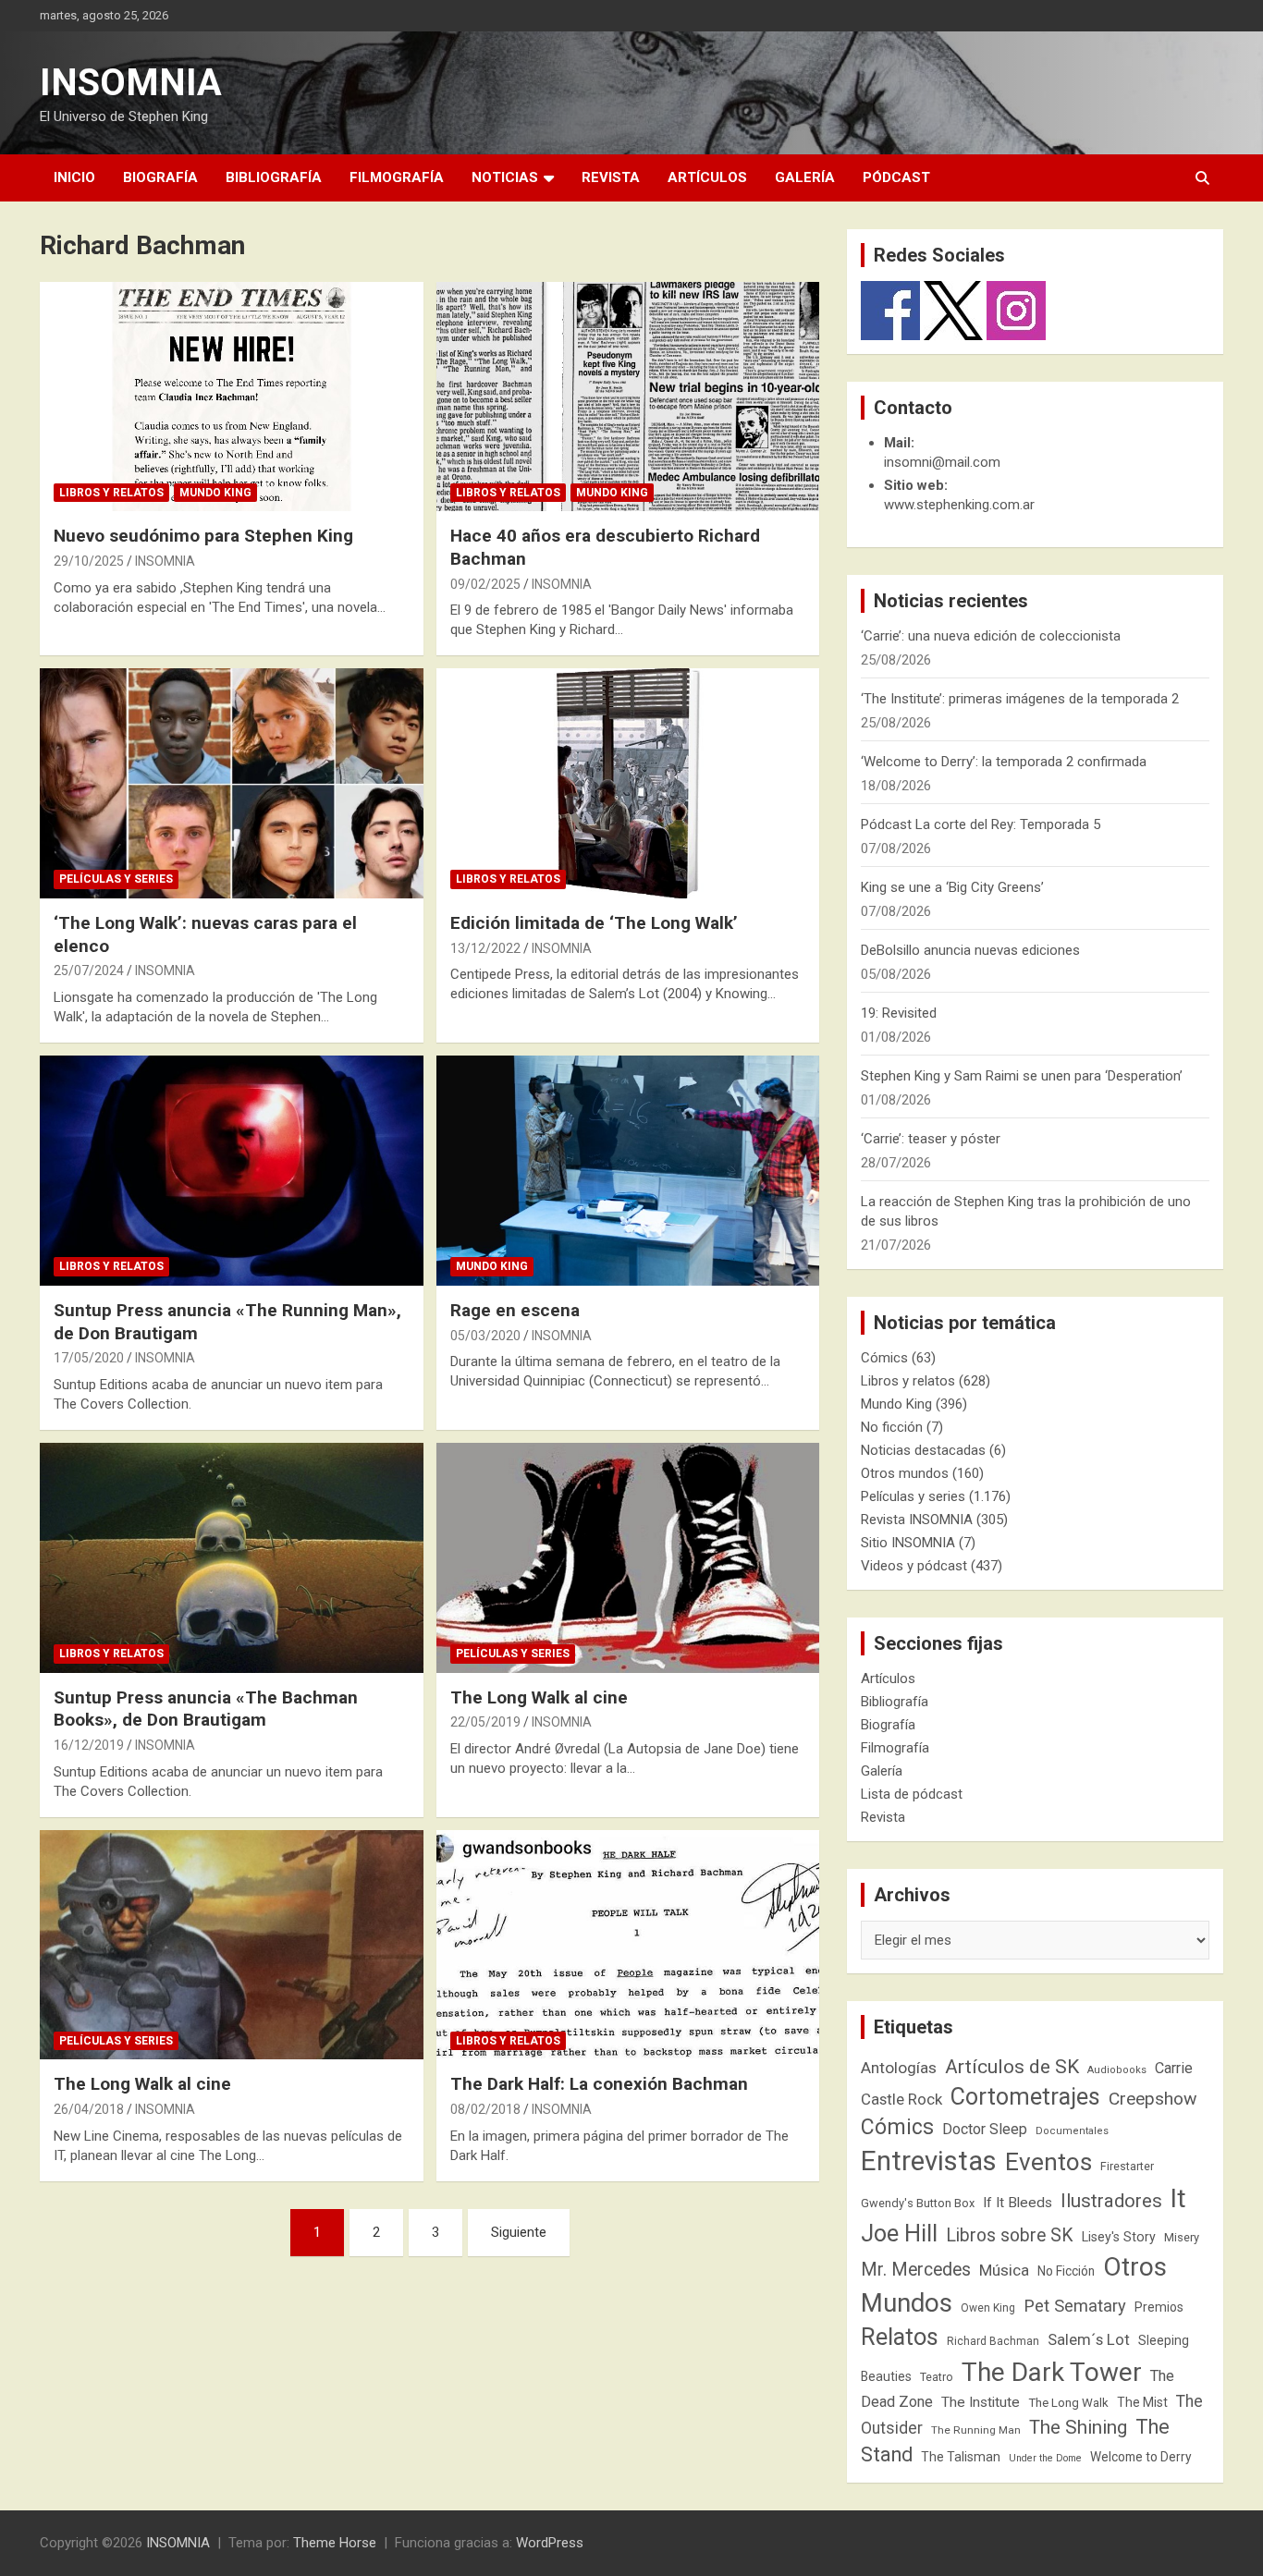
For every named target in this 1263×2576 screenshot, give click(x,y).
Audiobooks (1117, 2070)
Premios (1159, 2307)
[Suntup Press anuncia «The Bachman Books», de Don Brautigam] (232, 1557)
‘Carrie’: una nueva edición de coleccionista (991, 636)
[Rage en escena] (627, 1170)
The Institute (981, 2402)
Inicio (74, 177)
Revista (611, 177)
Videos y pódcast (914, 1566)
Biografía (160, 177)
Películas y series (116, 879)
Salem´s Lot (1089, 2339)
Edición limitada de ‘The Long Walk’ (594, 923)
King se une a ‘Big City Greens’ (952, 887)
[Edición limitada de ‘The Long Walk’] (627, 784)
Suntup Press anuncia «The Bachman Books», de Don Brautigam (206, 1709)
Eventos (1048, 2162)
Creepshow (1153, 2099)
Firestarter (1127, 2166)
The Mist (1142, 2402)
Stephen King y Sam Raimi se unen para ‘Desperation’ (1022, 1076)
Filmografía (397, 177)
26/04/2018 (89, 2109)
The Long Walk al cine (539, 1697)
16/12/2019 (89, 1745)
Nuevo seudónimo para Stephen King (203, 536)
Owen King (988, 2308)
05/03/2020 (485, 1336)
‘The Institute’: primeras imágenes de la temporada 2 (1020, 699)
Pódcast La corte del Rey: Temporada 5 (981, 824)
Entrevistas (929, 2161)
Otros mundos (905, 1473)
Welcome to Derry (1141, 2457)
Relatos (900, 2337)
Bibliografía (274, 177)
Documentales (1072, 2131)
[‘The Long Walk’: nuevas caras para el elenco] (232, 784)
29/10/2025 (89, 561)
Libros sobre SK (1010, 2235)
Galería (805, 177)
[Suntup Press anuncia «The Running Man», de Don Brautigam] (232, 1170)
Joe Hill (899, 2234)
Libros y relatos (111, 493)
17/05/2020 (89, 1358)
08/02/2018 (485, 2109)
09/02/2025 (485, 584)
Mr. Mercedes (916, 2270)
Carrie (1174, 2068)
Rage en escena (515, 1310)
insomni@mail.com (942, 462)
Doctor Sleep (985, 2129)
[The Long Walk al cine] (627, 1557)
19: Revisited (899, 1013)
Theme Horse (335, 2543)
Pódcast (896, 177)
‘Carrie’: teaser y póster (931, 1139)
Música (1004, 2270)
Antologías (899, 2068)
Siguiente (519, 2232)
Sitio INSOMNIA (908, 1543)
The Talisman (961, 2457)
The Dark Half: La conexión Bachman (599, 2084)
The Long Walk (1068, 2403)
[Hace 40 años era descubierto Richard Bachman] (627, 397)
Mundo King (215, 493)
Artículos (707, 177)
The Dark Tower (1052, 2372)
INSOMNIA (131, 83)
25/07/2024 (89, 971)
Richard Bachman (993, 2341)
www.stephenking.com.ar (959, 505)
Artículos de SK (1012, 2066)
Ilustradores (1111, 2201)
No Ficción (1066, 2271)
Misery (1182, 2237)
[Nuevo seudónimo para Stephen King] (232, 397)
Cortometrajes (1025, 2097)
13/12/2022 (485, 948)
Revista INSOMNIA (917, 1520)
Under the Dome (1045, 2458)
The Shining (1078, 2427)
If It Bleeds (1018, 2203)
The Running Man (976, 2430)
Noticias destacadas (923, 1450)
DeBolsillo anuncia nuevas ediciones (970, 950)
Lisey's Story (1119, 2237)
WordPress (550, 2543)
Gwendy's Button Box (918, 2203)
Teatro (937, 2377)
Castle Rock (901, 2099)
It (1178, 2198)
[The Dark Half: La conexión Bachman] (627, 1945)
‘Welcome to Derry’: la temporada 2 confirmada (1004, 762)
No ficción (892, 1427)
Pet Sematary (1075, 2306)
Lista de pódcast (912, 1794)
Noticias (505, 177)
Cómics (884, 1358)
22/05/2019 (485, 1722)
